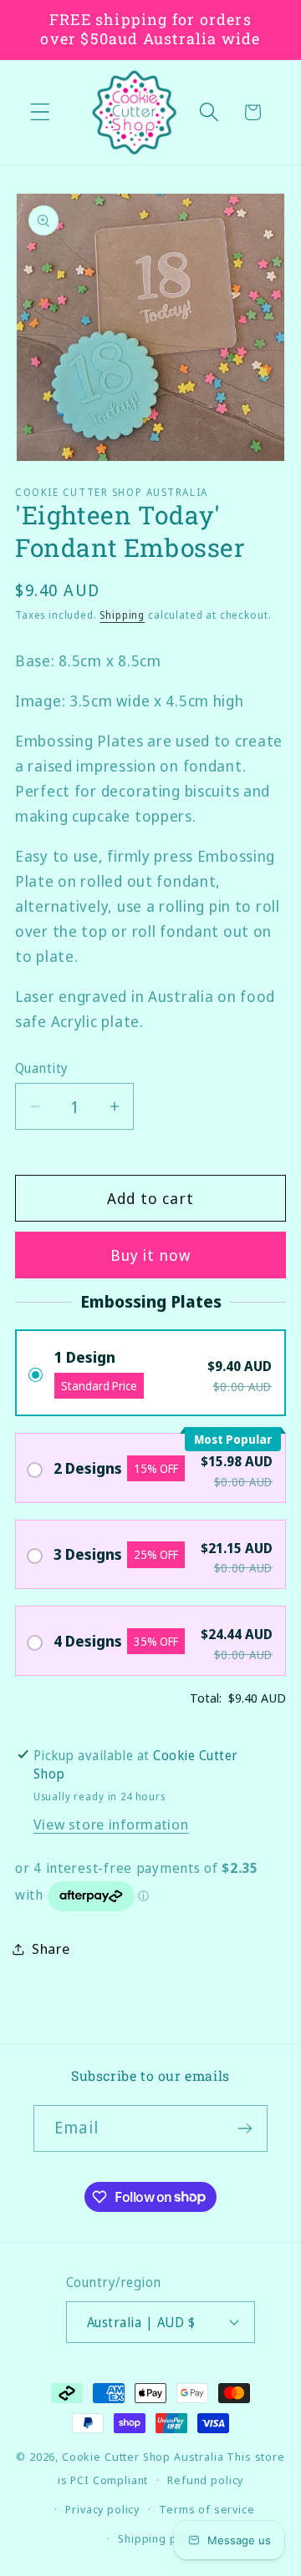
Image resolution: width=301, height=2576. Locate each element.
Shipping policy (160, 2538)
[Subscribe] (245, 2128)
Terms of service (207, 2509)
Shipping (122, 615)
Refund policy (205, 2480)
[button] (41, 112)
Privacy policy (102, 2509)
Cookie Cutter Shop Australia (143, 2457)
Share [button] (51, 1948)
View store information (111, 1824)
